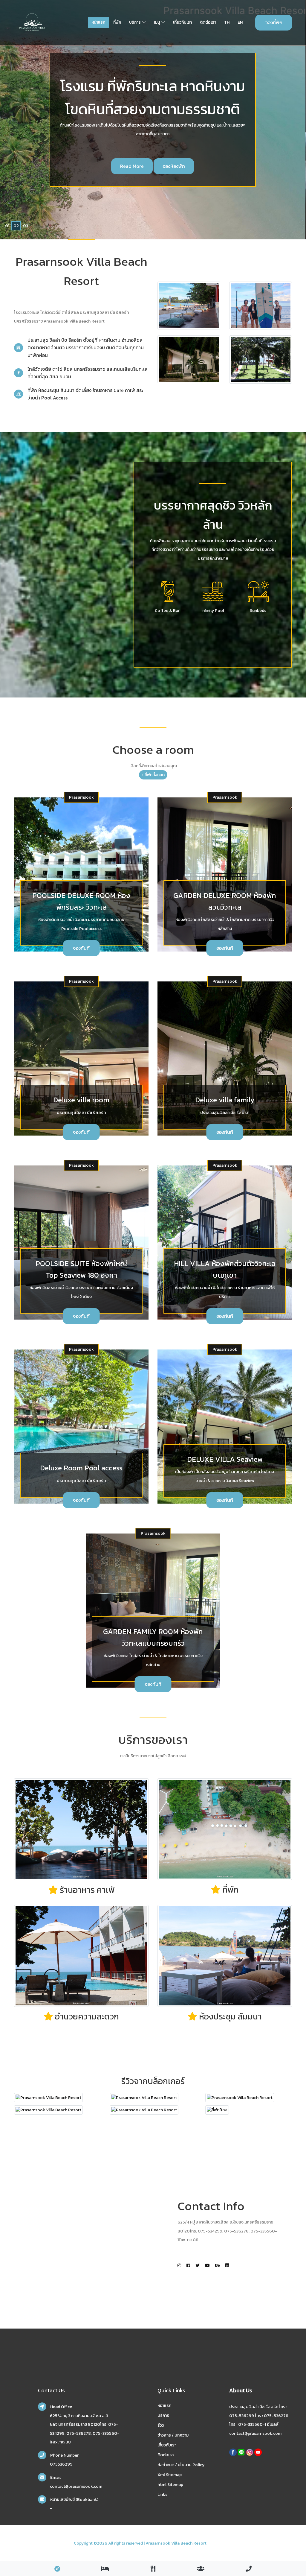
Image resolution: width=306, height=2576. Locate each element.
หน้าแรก (98, 22)
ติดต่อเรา (208, 22)
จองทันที (81, 948)
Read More (113, 166)
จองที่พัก (274, 22)
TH (227, 22)
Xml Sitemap (170, 2475)
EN (240, 22)
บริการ (135, 22)
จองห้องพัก (154, 166)
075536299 (61, 2464)
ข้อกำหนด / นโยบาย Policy (181, 2465)
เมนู (157, 22)
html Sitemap (170, 2485)
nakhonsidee (220, 2543)
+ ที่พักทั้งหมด (153, 775)
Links (162, 2494)
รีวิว (161, 2425)
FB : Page (194, 166)
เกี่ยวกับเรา (182, 22)
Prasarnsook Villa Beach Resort (176, 2543)
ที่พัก (117, 22)
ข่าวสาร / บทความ (173, 2435)
